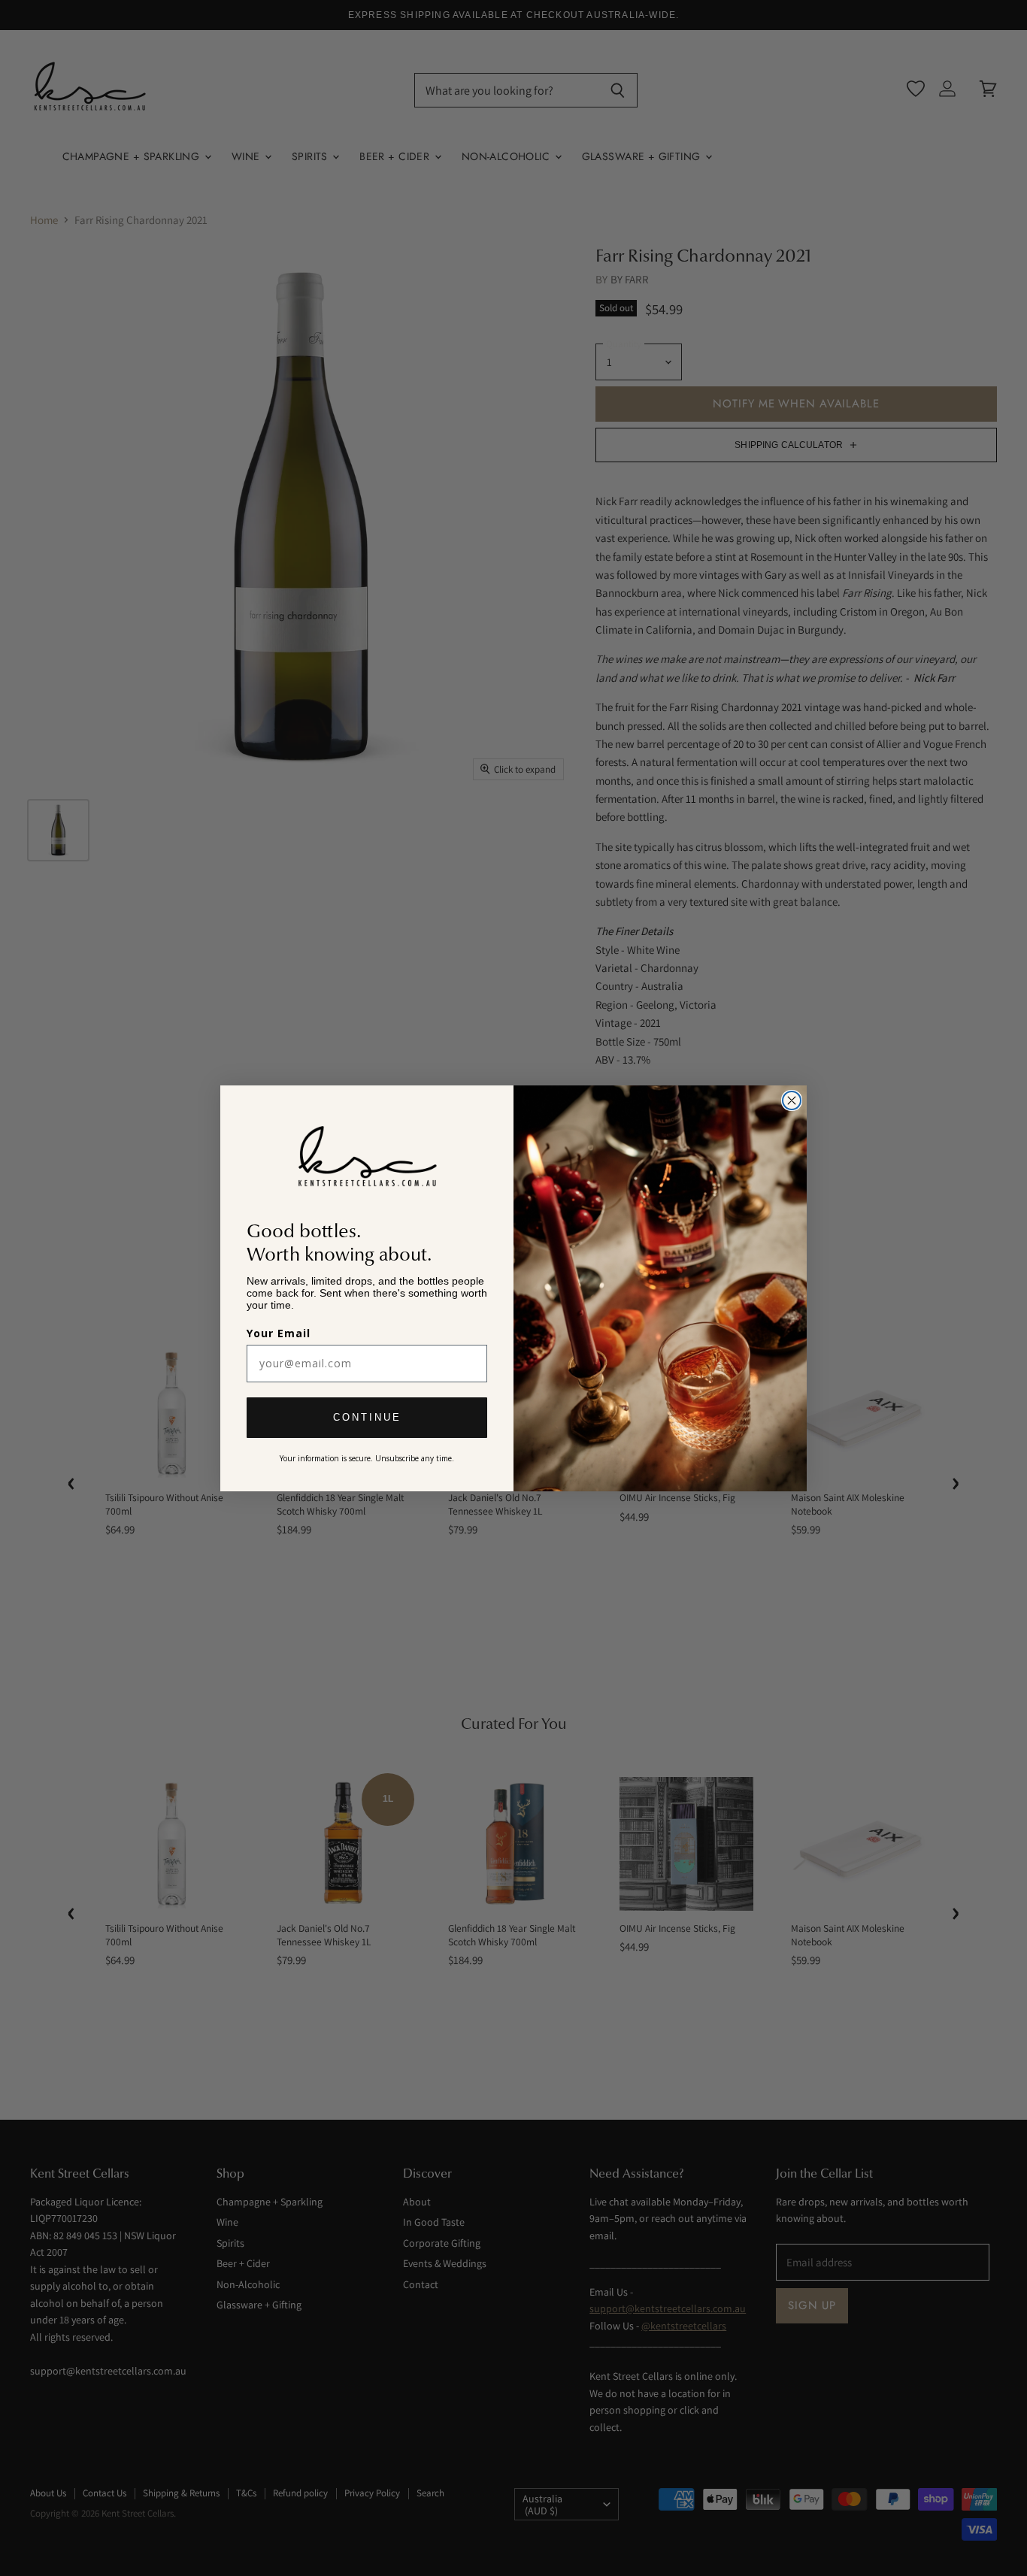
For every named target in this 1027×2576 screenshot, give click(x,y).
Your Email (279, 1333)
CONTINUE (367, 1417)
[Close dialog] (792, 1100)
